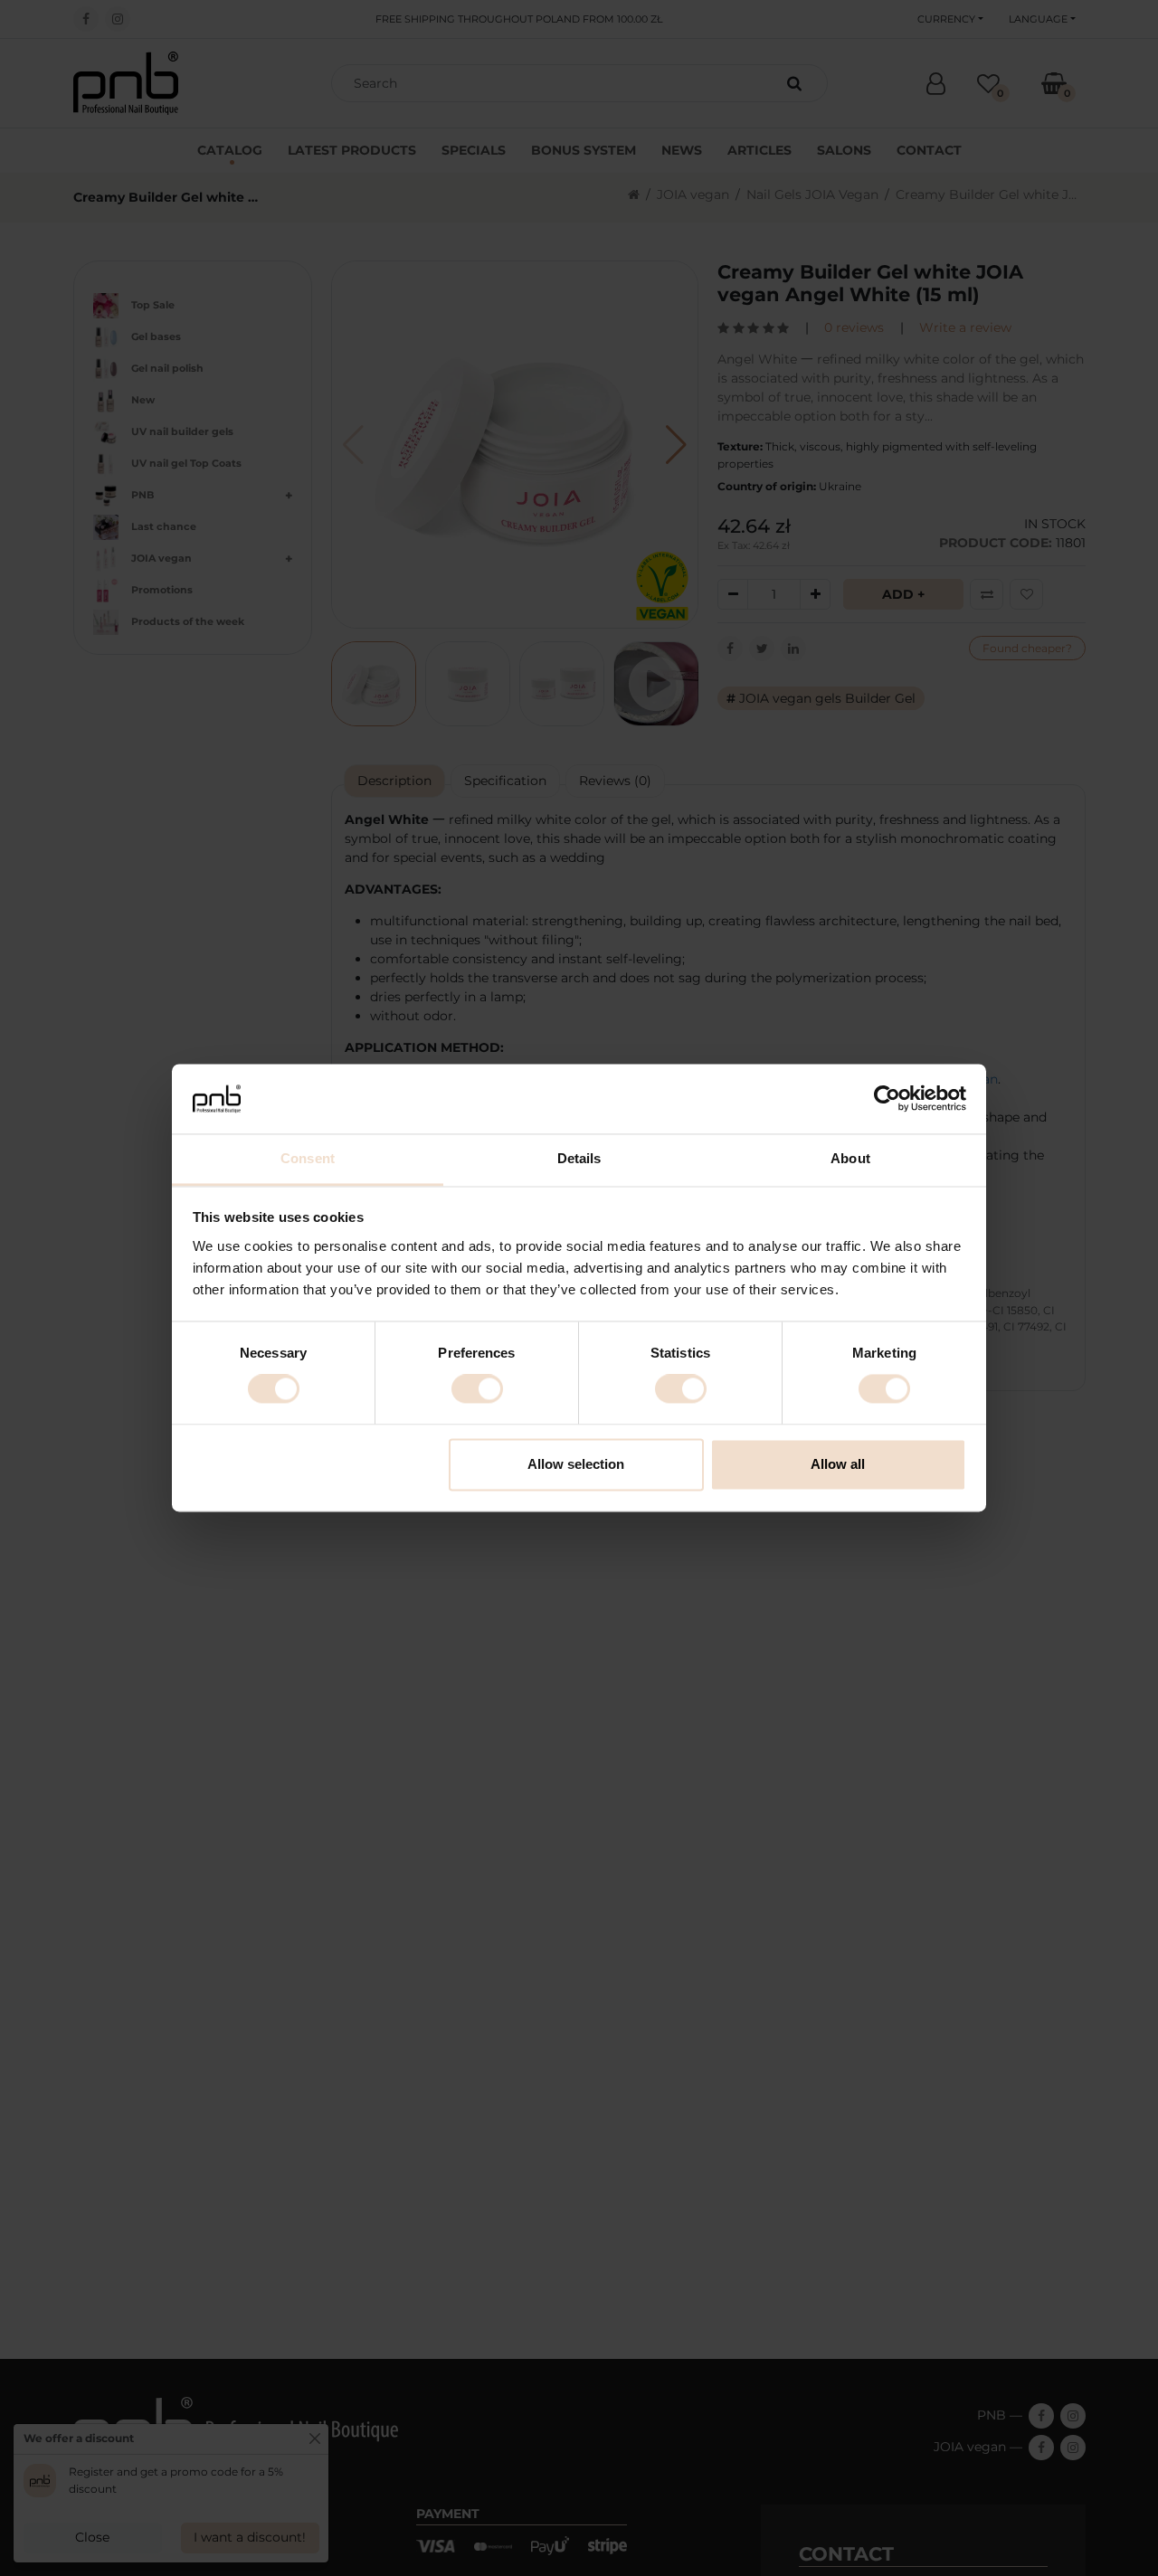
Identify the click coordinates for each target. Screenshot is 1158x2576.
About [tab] (850, 1158)
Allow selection (576, 1464)
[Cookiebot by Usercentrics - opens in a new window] (887, 1099)
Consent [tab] (308, 1158)
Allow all (838, 1464)
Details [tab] (579, 1158)
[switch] (477, 1389)
